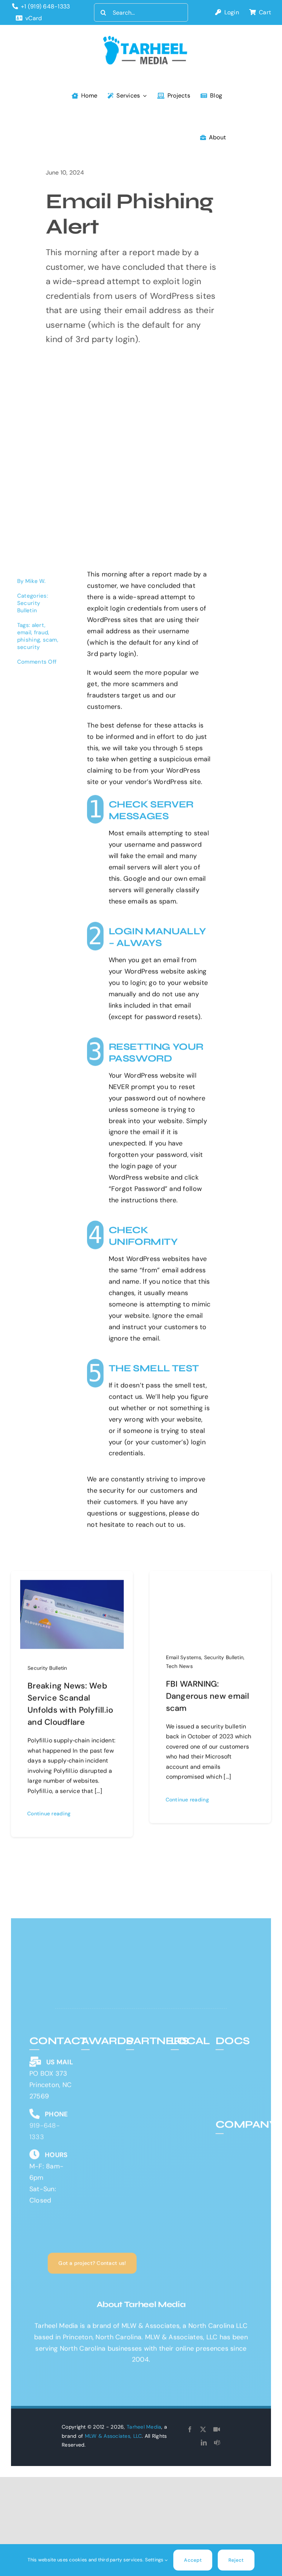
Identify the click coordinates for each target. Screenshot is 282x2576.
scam (50, 640)
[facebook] (190, 2429)
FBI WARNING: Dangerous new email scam (208, 1696)
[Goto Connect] (217, 2429)
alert (39, 625)
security (29, 647)
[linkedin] (204, 2443)
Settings (155, 2560)
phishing (29, 640)
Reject (236, 2560)
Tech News (179, 1666)
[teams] (217, 2443)
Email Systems (184, 1657)
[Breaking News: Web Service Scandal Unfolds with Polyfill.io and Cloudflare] (72, 1585)
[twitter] (203, 2429)
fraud (41, 632)
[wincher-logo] (145, 2054)
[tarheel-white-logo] (85, 1956)
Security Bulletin (29, 607)
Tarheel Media (144, 2427)
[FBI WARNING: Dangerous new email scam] (210, 1585)
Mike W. (36, 581)
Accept (193, 2560)
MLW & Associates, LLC (113, 2436)
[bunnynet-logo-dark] (145, 2066)
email (25, 632)
